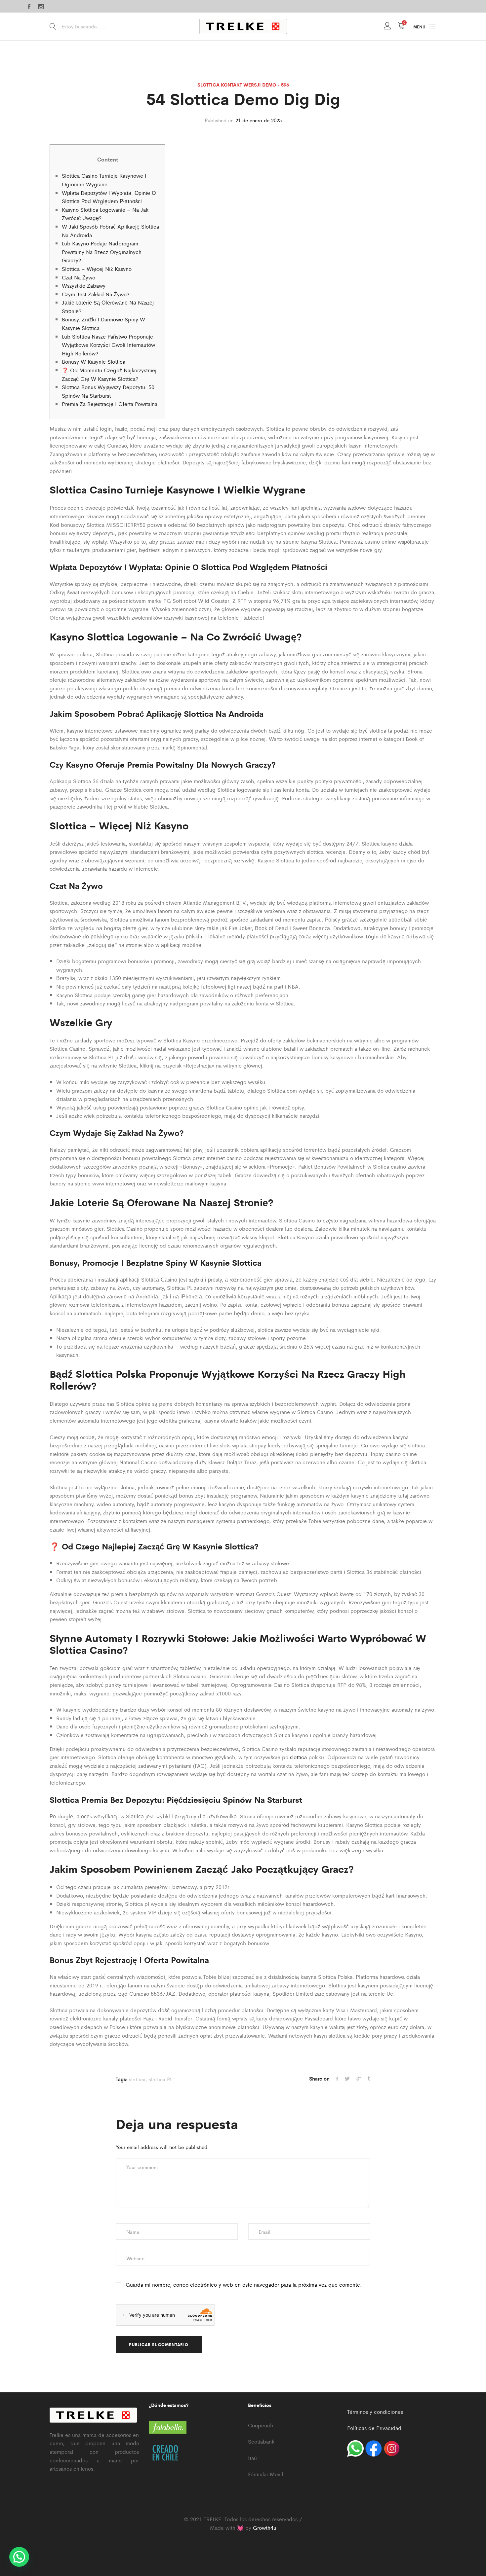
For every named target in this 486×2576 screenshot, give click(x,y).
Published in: (219, 120)
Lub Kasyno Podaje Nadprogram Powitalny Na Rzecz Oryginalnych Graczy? (102, 252)
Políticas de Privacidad (374, 2428)
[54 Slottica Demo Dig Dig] (337, 2079)
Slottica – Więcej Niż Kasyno (97, 269)
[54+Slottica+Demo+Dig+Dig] (359, 2079)
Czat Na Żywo (79, 277)
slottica (298, 1757)
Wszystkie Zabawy (84, 286)
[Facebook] (29, 7)
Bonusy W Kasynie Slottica (94, 362)
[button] (19, 2557)
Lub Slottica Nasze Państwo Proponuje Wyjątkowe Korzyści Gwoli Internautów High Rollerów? (108, 345)
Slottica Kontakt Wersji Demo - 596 (243, 85)
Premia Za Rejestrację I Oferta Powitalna (110, 404)
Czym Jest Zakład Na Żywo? (96, 294)
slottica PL (161, 2079)
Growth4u (265, 2528)
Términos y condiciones (375, 2412)
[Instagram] (41, 7)
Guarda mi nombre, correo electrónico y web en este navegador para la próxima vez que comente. (244, 2285)
